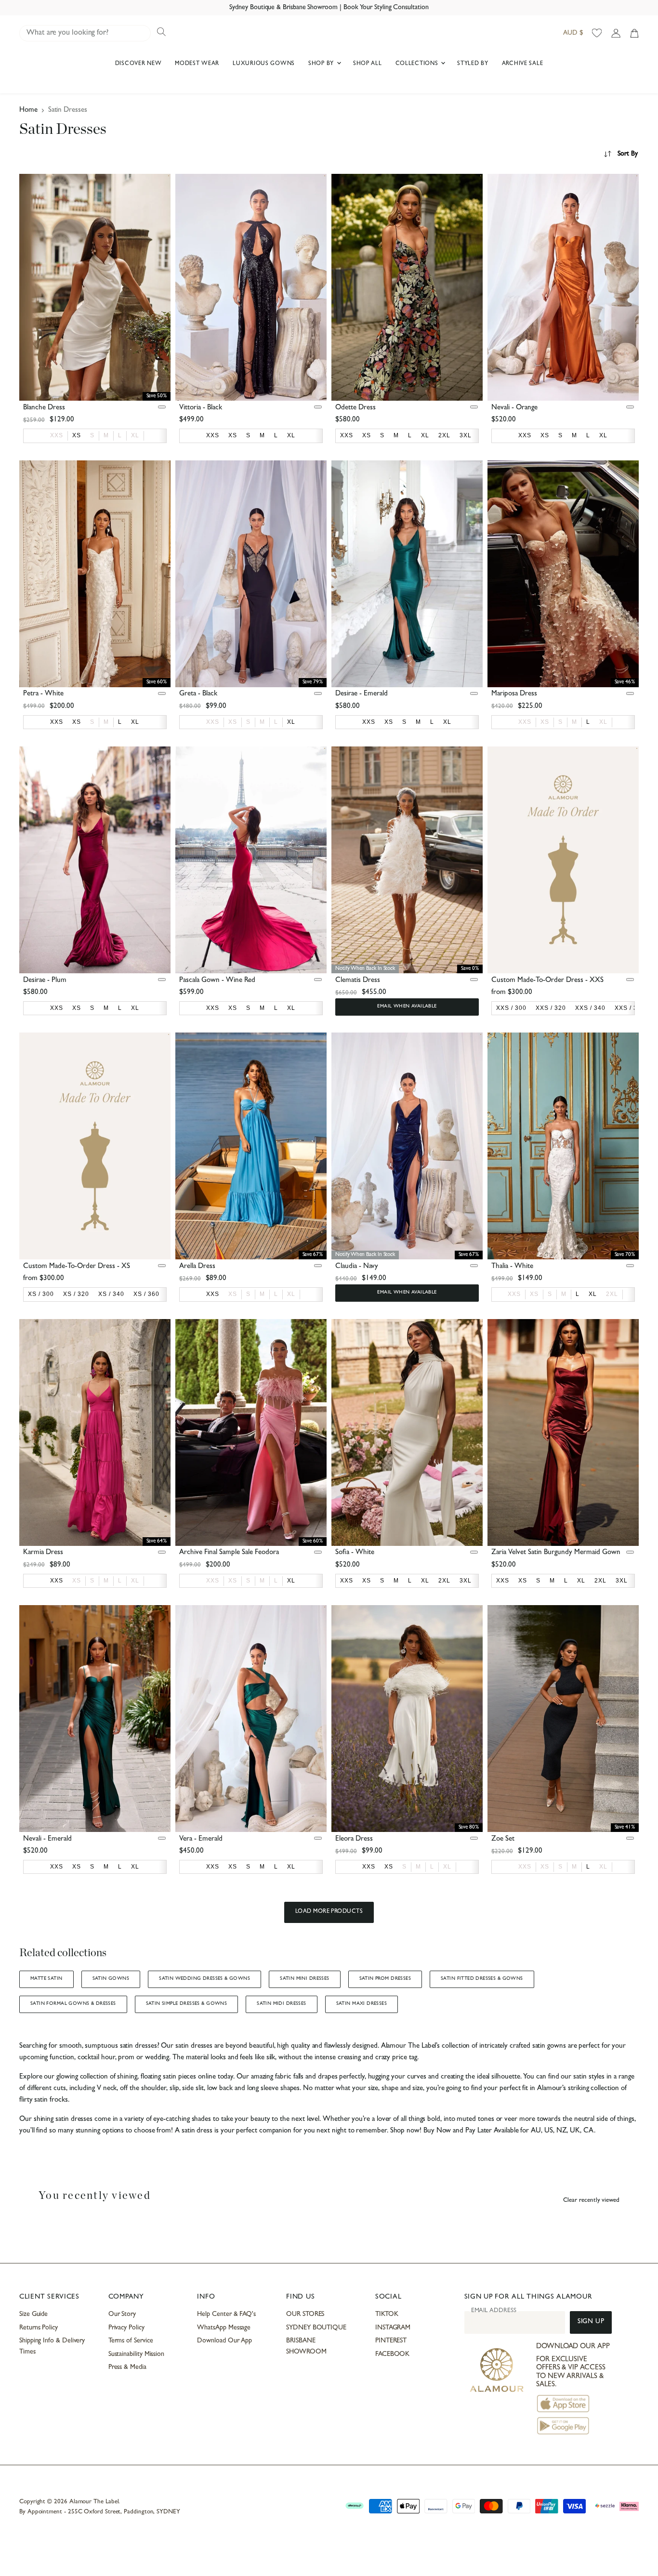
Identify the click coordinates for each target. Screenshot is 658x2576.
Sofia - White (355, 1553)
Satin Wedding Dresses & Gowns (204, 1979)
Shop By (322, 64)
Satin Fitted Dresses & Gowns (482, 1979)
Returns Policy (39, 2328)
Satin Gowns (111, 1979)
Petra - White (43, 694)
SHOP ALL (368, 64)
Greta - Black (198, 694)
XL (135, 435)
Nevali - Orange (514, 408)
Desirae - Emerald (362, 694)
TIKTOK (387, 2314)
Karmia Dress (43, 1553)
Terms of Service (131, 2341)
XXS (57, 435)
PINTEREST (391, 2341)
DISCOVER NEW (138, 64)
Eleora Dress (354, 1839)
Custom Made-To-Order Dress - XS (77, 1267)
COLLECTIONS (418, 64)
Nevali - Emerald (47, 1839)
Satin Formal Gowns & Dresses (73, 2004)
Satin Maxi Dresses (362, 2004)
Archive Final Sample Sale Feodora (229, 1553)
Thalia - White (512, 1267)
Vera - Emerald (201, 1839)
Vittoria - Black (201, 408)
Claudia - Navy (357, 1267)
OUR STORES (305, 2314)
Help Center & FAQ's (226, 2314)
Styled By (473, 64)
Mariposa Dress (514, 694)
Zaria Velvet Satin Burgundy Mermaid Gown (556, 1553)
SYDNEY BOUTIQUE (316, 2328)
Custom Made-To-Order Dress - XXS (547, 981)
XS (233, 722)
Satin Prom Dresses (385, 1979)
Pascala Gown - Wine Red (217, 981)
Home (28, 111)
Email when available (407, 1007)
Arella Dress (197, 1267)
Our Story (122, 2314)
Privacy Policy (126, 2328)
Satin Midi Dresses (281, 2004)
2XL (612, 1294)
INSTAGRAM (393, 2328)
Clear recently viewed (591, 2201)
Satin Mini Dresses (304, 1979)
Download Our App (224, 2341)
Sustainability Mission (136, 2354)
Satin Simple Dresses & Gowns (187, 2004)
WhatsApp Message (224, 2328)
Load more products (329, 1912)
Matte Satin (46, 1979)
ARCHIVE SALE (523, 64)
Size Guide (33, 2314)
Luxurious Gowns (264, 64)
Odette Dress (355, 408)
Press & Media (127, 2367)
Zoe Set (503, 1839)
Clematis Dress (358, 981)
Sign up (591, 2322)
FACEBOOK (392, 2354)
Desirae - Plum (45, 981)
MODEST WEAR (197, 64)
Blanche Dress (44, 408)
